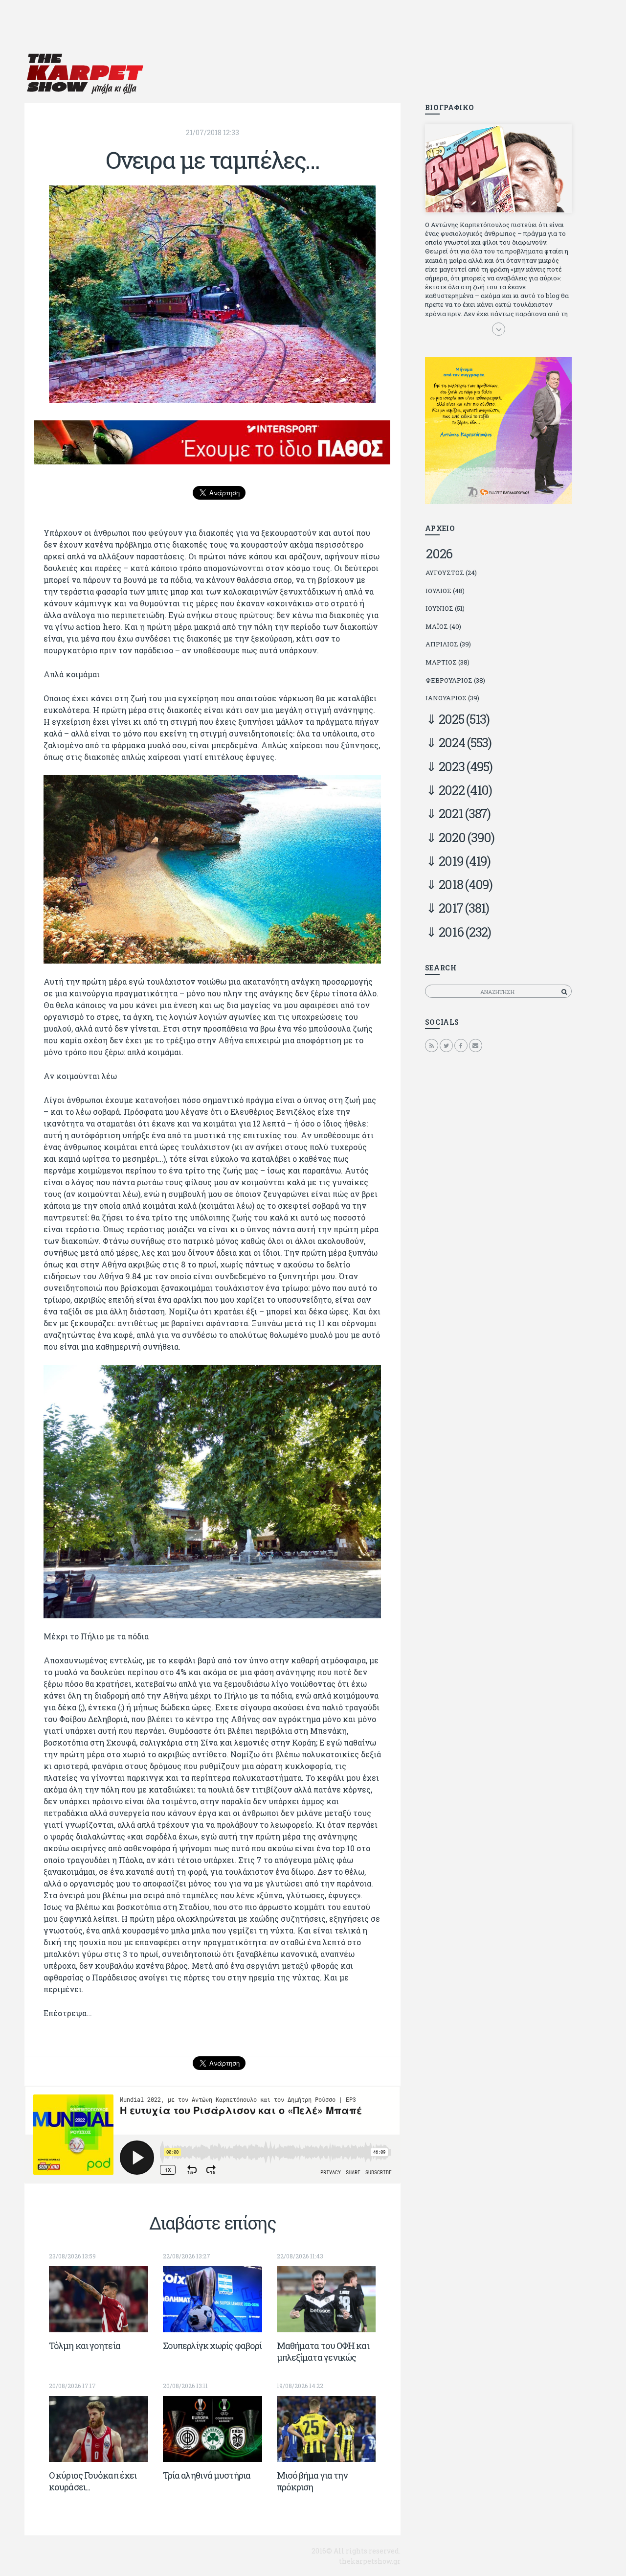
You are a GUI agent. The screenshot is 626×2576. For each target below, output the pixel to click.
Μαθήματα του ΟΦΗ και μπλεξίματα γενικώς (323, 2351)
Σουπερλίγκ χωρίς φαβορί (212, 2346)
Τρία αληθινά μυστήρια (207, 2475)
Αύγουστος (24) (451, 573)
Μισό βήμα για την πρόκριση (313, 2481)
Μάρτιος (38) (447, 662)
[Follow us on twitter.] (446, 1045)
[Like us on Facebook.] (461, 1045)
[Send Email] (476, 1045)
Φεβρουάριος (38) (455, 680)
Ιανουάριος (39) (452, 698)
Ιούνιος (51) (445, 608)
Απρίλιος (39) (448, 644)
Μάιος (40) (443, 626)
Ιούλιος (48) (445, 591)
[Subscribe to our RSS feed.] (432, 1045)
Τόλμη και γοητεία (85, 2346)
